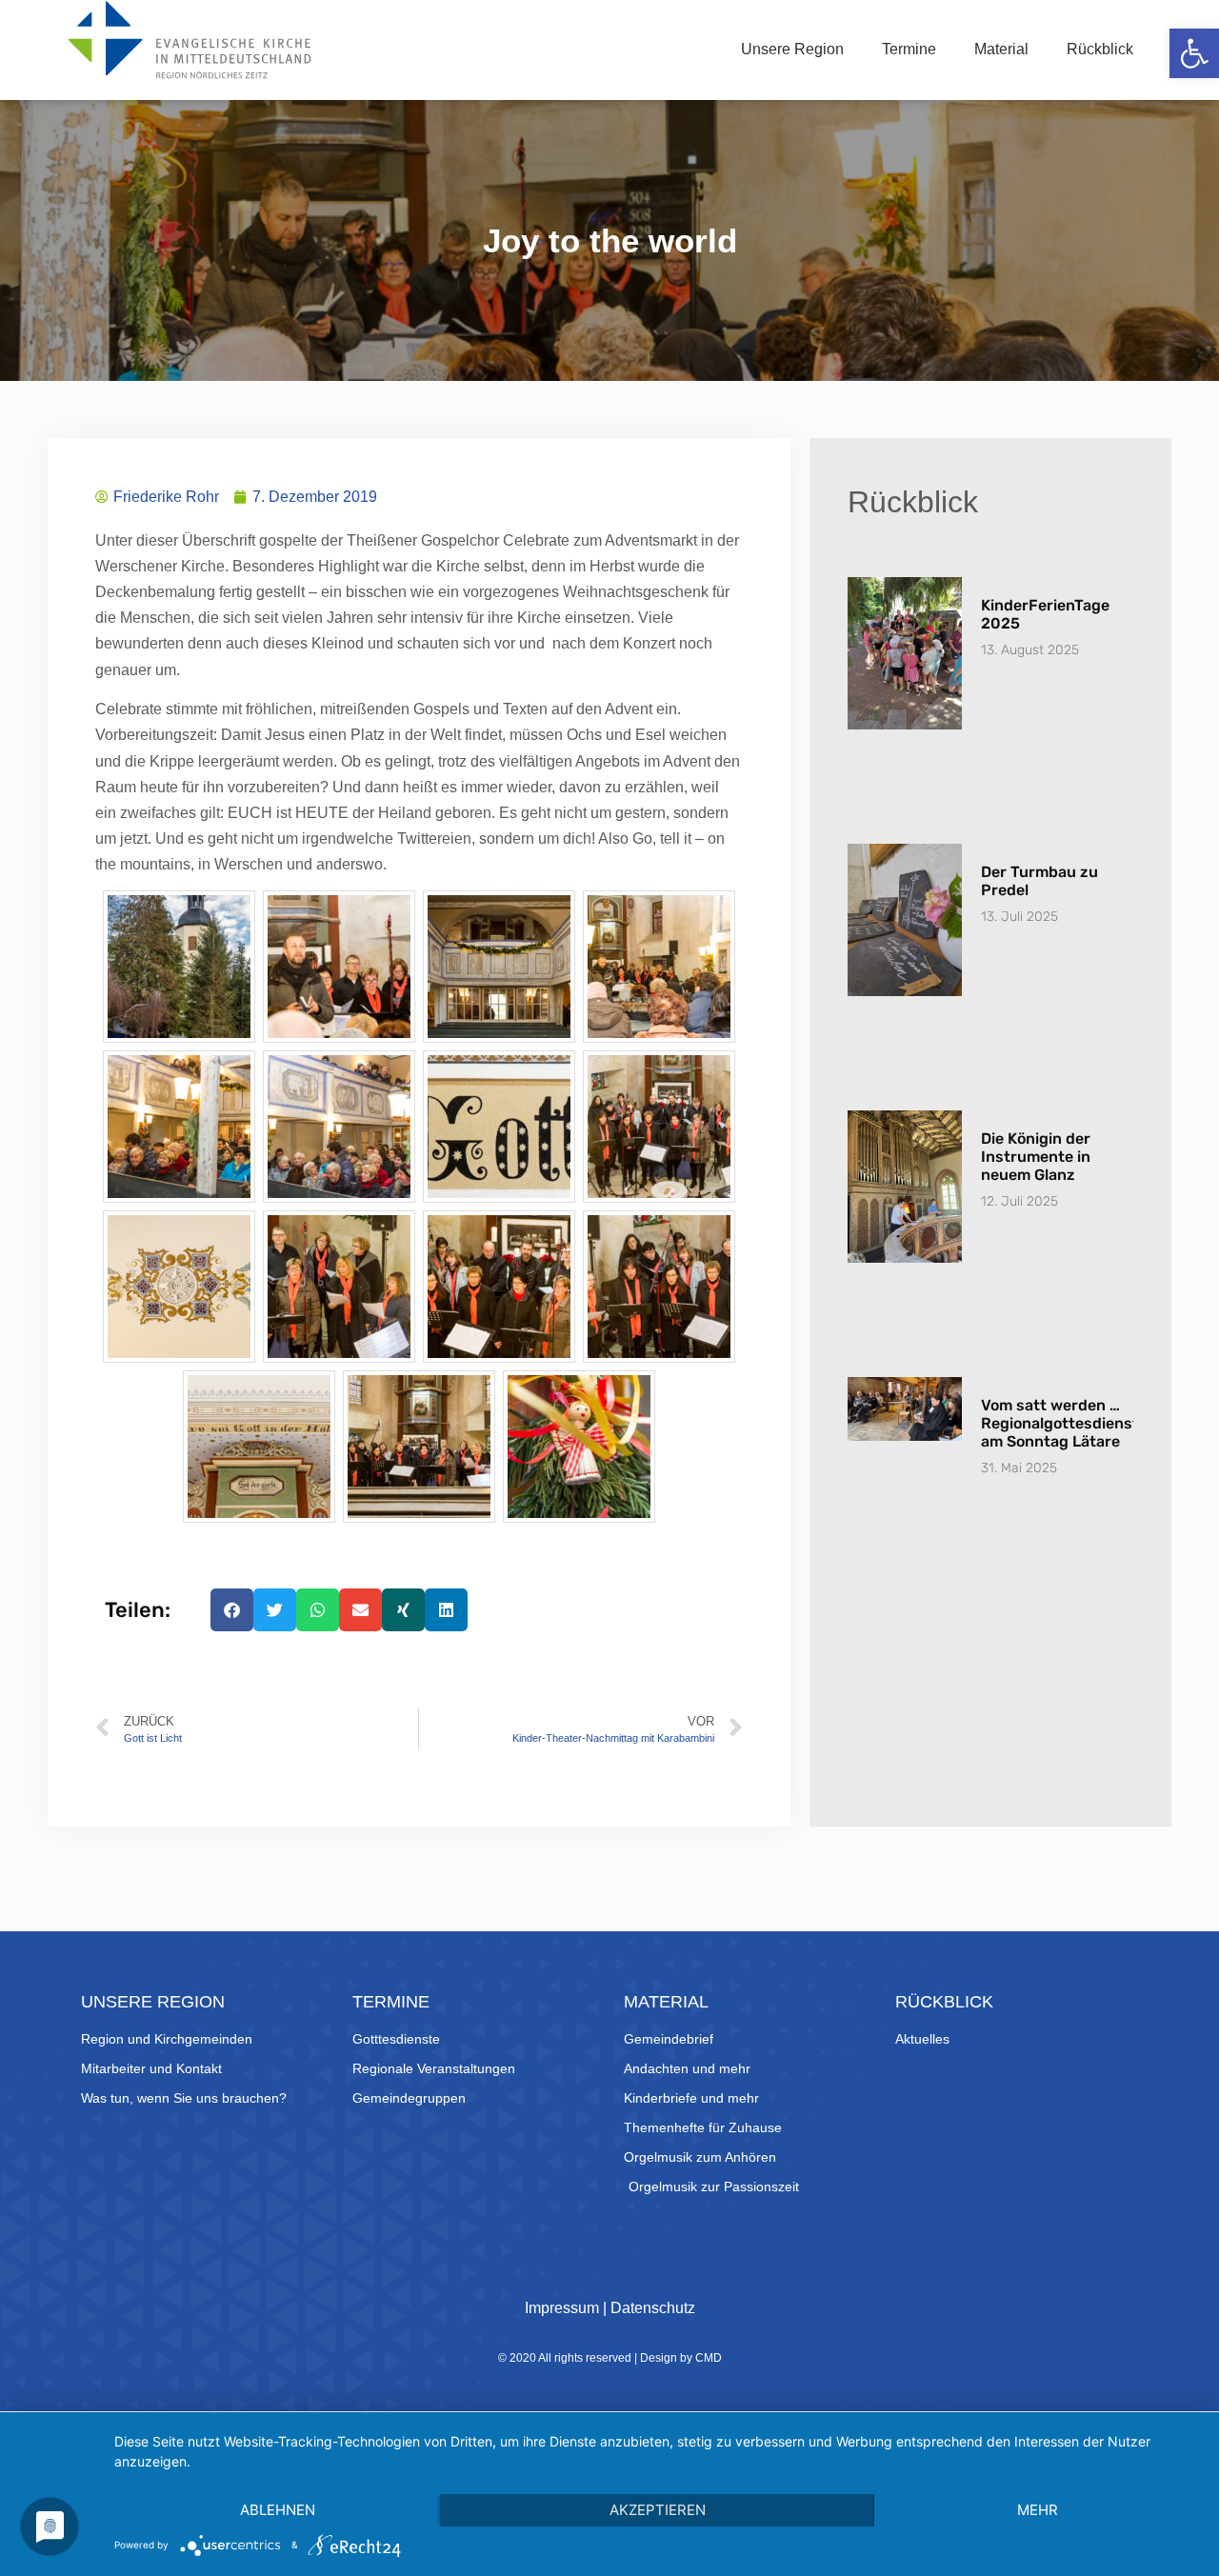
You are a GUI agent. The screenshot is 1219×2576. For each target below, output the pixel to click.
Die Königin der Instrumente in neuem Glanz (1036, 1157)
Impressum (562, 2308)
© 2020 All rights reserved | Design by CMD (610, 2358)
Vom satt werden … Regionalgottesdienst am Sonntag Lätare (1060, 1423)
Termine (909, 49)
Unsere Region (792, 49)
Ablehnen (278, 2510)
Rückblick (1100, 49)
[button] (1194, 53)
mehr (1038, 2510)
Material (1001, 49)
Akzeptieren (658, 2510)
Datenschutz (653, 2308)
